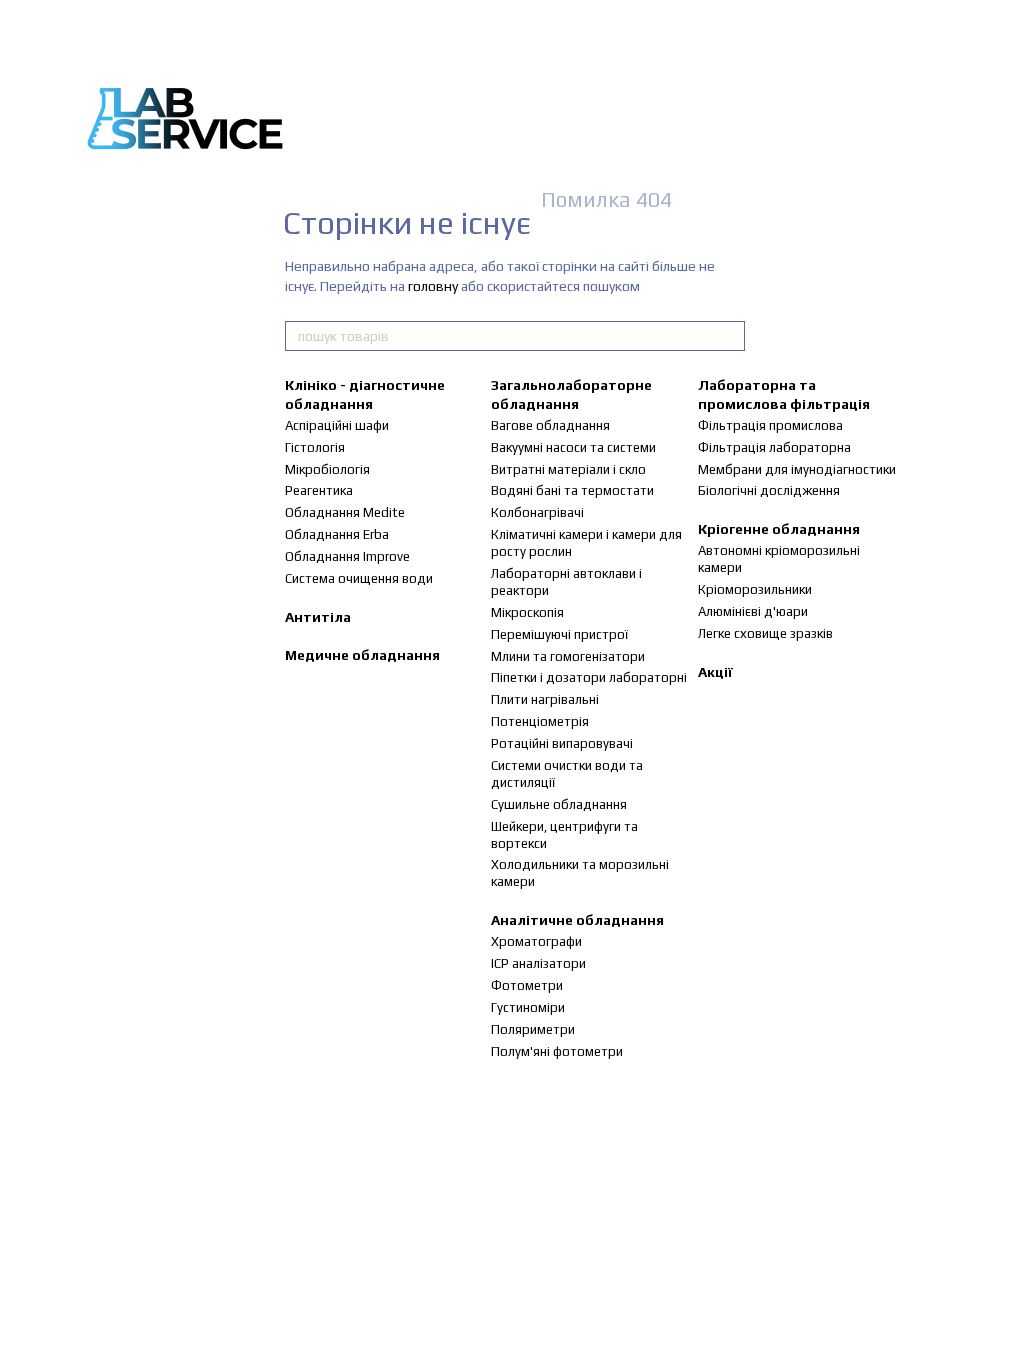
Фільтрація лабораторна (774, 447)
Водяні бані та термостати (572, 490)
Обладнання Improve (347, 556)
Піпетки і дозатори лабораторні (589, 677)
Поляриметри (533, 1029)
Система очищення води (359, 578)
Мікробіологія (327, 469)
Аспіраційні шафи (337, 425)
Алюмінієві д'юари (753, 611)
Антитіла (318, 617)
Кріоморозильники (755, 589)
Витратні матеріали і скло (568, 469)
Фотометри (527, 985)
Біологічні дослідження (769, 490)
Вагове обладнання (550, 425)
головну (433, 286)
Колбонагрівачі (537, 512)
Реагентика (319, 490)
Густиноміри (528, 1007)
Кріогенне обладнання (779, 529)
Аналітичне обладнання (577, 920)
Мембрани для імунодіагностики (797, 469)
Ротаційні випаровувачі (562, 743)
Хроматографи (536, 941)
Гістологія (315, 447)
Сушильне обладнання (559, 804)
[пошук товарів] (729, 336)
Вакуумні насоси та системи (573, 447)
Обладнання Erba (337, 534)
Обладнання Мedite (345, 512)
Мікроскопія (527, 612)
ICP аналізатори (538, 963)
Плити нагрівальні (545, 699)
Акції (715, 672)
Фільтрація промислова (770, 425)
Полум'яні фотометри (557, 1051)
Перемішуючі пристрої (559, 634)
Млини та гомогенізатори (568, 656)
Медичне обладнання (362, 655)
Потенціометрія (540, 721)
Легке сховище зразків (765, 633)
